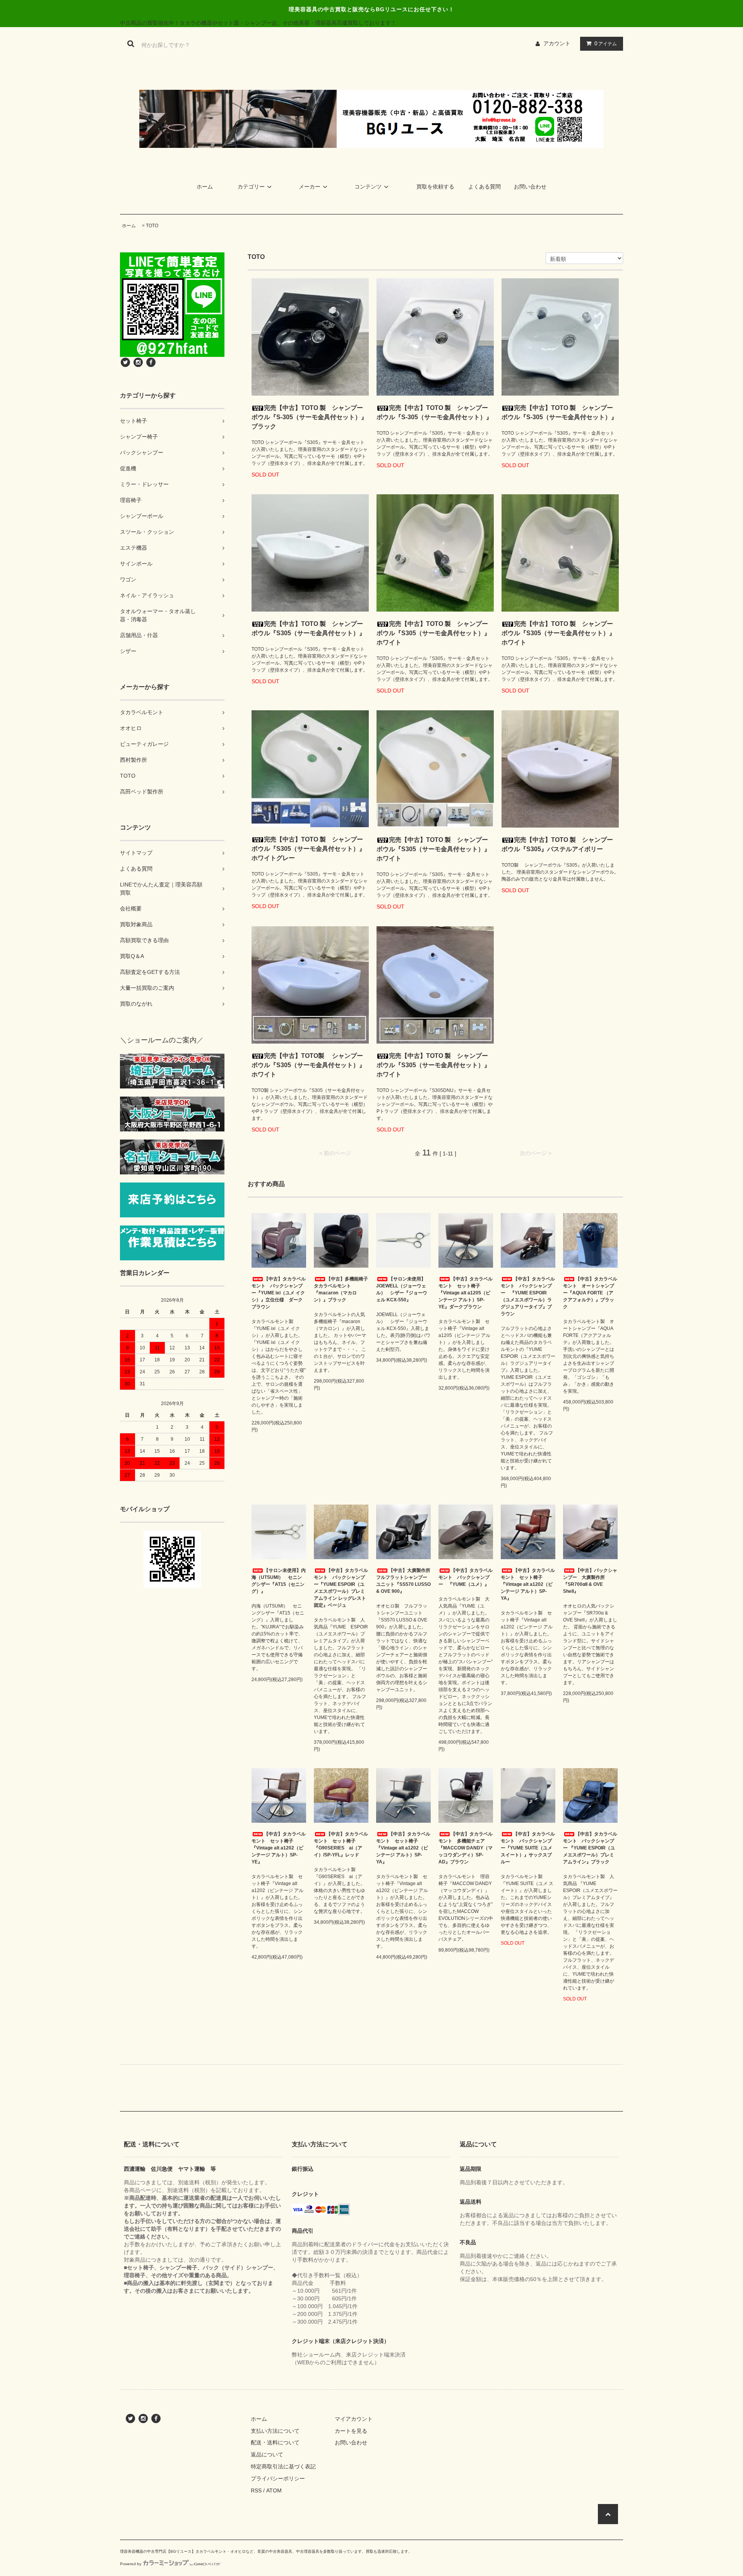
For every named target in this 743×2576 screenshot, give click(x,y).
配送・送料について (275, 2442)
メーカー (310, 187)
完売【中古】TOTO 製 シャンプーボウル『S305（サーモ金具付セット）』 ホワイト (435, 633)
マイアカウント (354, 2419)
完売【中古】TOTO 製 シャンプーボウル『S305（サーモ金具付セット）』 (308, 628)
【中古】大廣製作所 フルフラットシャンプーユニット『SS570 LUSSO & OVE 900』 (403, 1581)
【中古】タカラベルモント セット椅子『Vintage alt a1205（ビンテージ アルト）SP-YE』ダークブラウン (466, 1293)
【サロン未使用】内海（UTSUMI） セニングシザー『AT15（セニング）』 (279, 1581)
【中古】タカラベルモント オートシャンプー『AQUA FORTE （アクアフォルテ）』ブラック (590, 1293)
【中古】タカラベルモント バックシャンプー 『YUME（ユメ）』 (466, 1577)
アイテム (606, 43)
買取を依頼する (435, 187)
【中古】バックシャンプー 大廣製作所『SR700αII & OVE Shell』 (590, 1581)
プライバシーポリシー (278, 2478)
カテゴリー (251, 187)
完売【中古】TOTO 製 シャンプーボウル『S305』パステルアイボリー (557, 844)
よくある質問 (484, 187)
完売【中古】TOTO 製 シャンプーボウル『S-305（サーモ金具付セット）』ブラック (309, 417)
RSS (256, 2490)
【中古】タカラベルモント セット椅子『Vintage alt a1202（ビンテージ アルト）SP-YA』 (528, 1584)
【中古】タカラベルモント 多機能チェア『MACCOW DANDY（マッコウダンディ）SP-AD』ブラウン (466, 1848)
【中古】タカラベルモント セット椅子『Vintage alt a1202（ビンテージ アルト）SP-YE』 (279, 1848)
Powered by (131, 2564)
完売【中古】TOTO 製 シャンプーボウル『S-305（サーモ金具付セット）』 (434, 412)
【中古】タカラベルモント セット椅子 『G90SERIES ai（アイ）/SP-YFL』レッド (341, 1844)
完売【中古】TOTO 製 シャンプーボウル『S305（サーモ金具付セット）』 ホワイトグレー (310, 849)
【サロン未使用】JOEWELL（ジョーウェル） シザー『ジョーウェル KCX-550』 (402, 1289)
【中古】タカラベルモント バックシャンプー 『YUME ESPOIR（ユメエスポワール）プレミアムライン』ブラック (590, 1848)
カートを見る (351, 2431)
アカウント (557, 43)
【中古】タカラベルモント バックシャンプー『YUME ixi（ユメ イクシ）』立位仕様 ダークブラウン (279, 1293)
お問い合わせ (530, 187)
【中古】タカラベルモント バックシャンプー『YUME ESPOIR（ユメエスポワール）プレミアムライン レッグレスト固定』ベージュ (341, 1588)
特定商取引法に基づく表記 (283, 2466)
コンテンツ (368, 187)
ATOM (274, 2490)
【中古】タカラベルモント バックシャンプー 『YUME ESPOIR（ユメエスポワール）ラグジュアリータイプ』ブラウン (528, 1296)
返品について (267, 2454)
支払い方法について (275, 2431)
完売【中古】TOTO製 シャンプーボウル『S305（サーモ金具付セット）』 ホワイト (310, 1065)
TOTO (152, 226)
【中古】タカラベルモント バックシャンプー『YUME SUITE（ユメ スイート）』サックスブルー (528, 1848)
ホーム (205, 187)
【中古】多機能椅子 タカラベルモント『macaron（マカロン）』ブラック (341, 1289)
